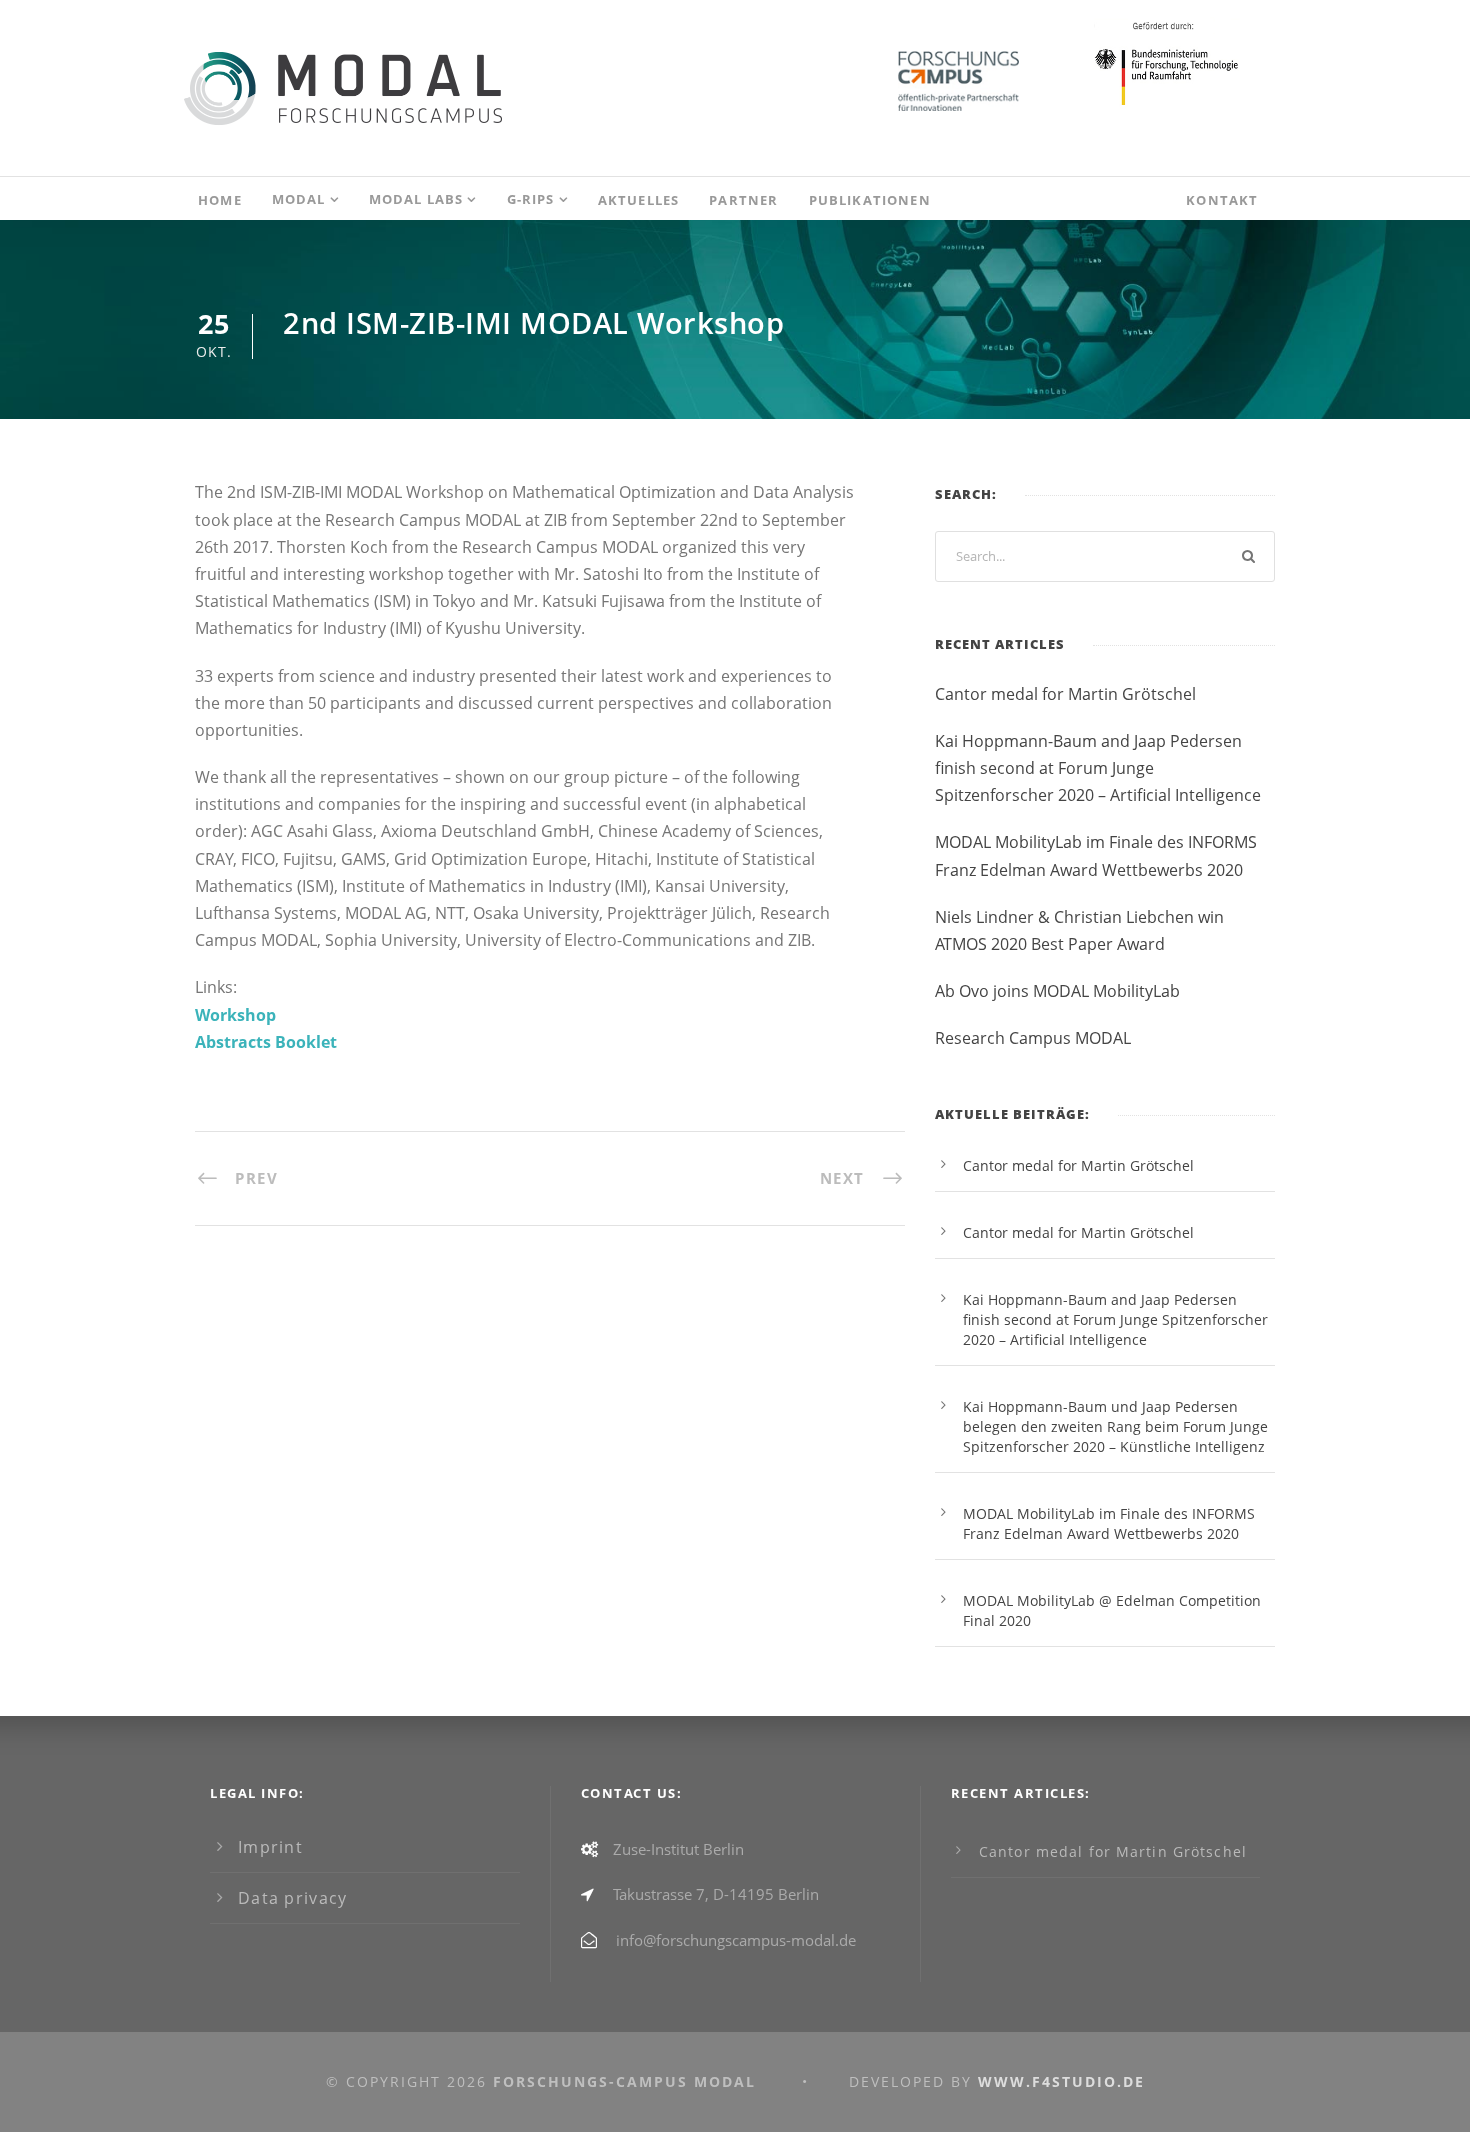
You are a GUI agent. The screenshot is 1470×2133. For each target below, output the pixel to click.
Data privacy (292, 1898)
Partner (743, 200)
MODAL (299, 199)
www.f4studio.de (1061, 2081)
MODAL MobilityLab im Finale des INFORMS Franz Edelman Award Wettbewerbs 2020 (1109, 1523)
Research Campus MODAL (1033, 1038)
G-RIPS (531, 199)
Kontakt (1222, 200)
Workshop (235, 1015)
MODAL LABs (416, 199)
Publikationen (870, 200)
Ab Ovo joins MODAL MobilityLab (1057, 991)
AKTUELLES (639, 200)
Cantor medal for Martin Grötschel (1065, 694)
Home (220, 200)
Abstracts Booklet (266, 1042)
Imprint (270, 1847)
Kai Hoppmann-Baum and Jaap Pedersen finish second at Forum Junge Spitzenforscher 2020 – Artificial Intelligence (1098, 768)
